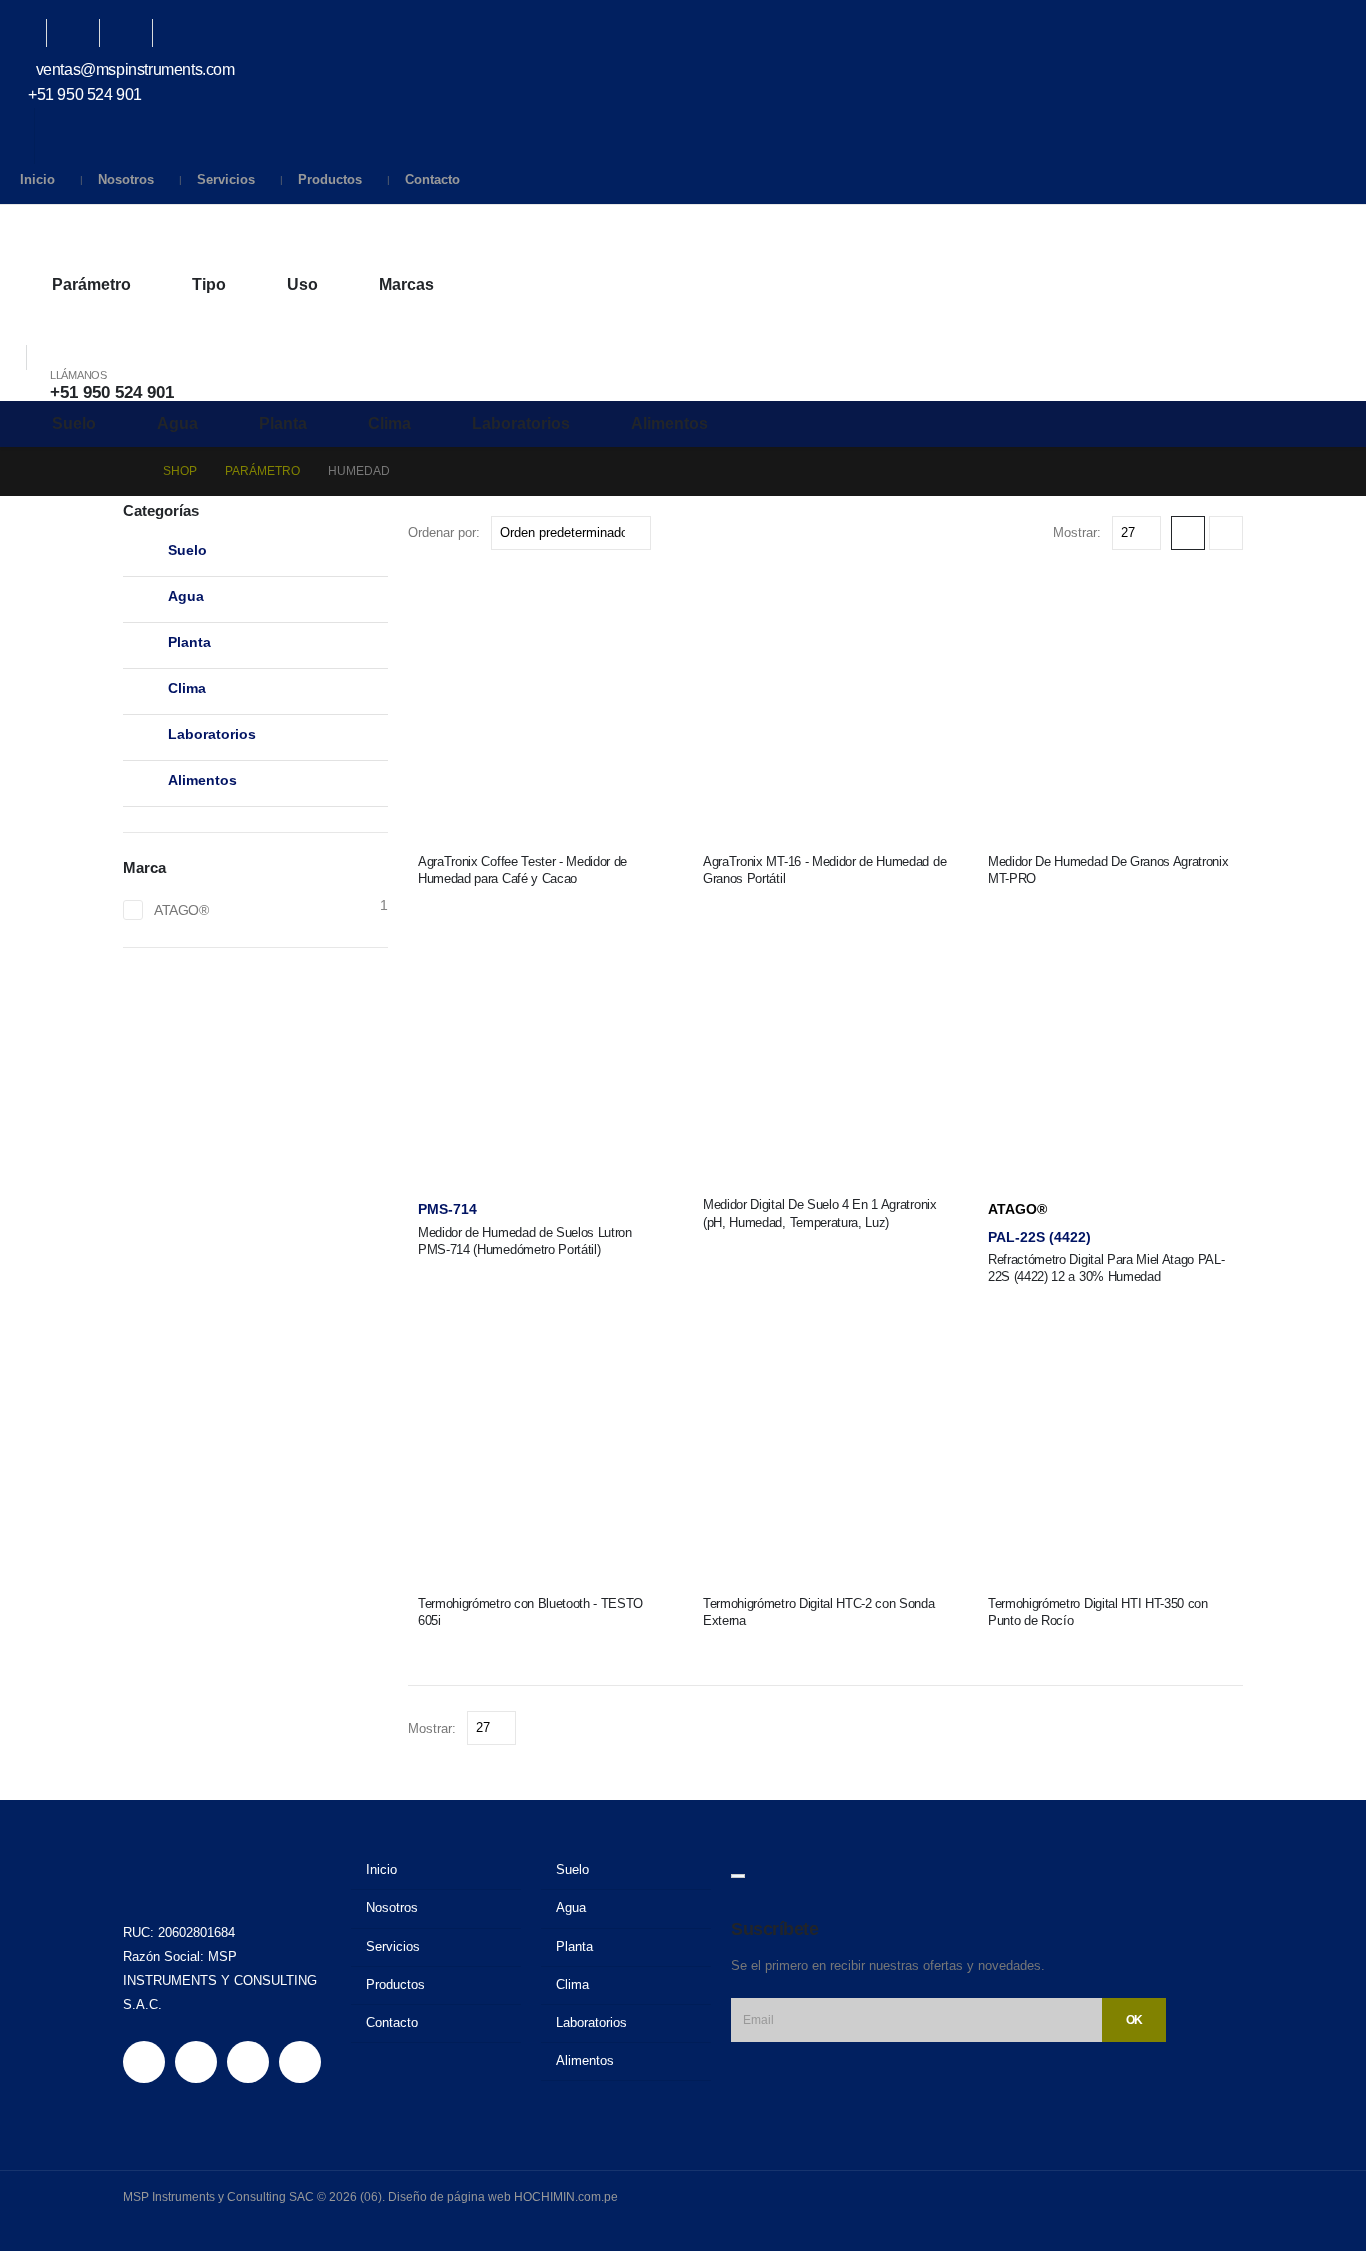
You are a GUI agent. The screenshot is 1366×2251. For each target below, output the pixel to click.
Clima (389, 423)
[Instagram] (136, 33)
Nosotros (126, 179)
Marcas (406, 284)
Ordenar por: (444, 532)
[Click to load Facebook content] (738, 1876)
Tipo (209, 284)
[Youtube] (83, 33)
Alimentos (669, 423)
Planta (283, 423)
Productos (330, 179)
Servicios (226, 179)
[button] (25, 332)
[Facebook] (30, 33)
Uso (302, 284)
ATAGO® (1017, 1209)
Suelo (74, 423)
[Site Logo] (100, 234)
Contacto (432, 179)
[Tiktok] (189, 33)
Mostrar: (1077, 532)
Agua (177, 423)
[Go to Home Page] (129, 471)
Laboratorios (521, 423)
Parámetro (91, 284)
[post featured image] (540, 701)
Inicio (37, 179)
